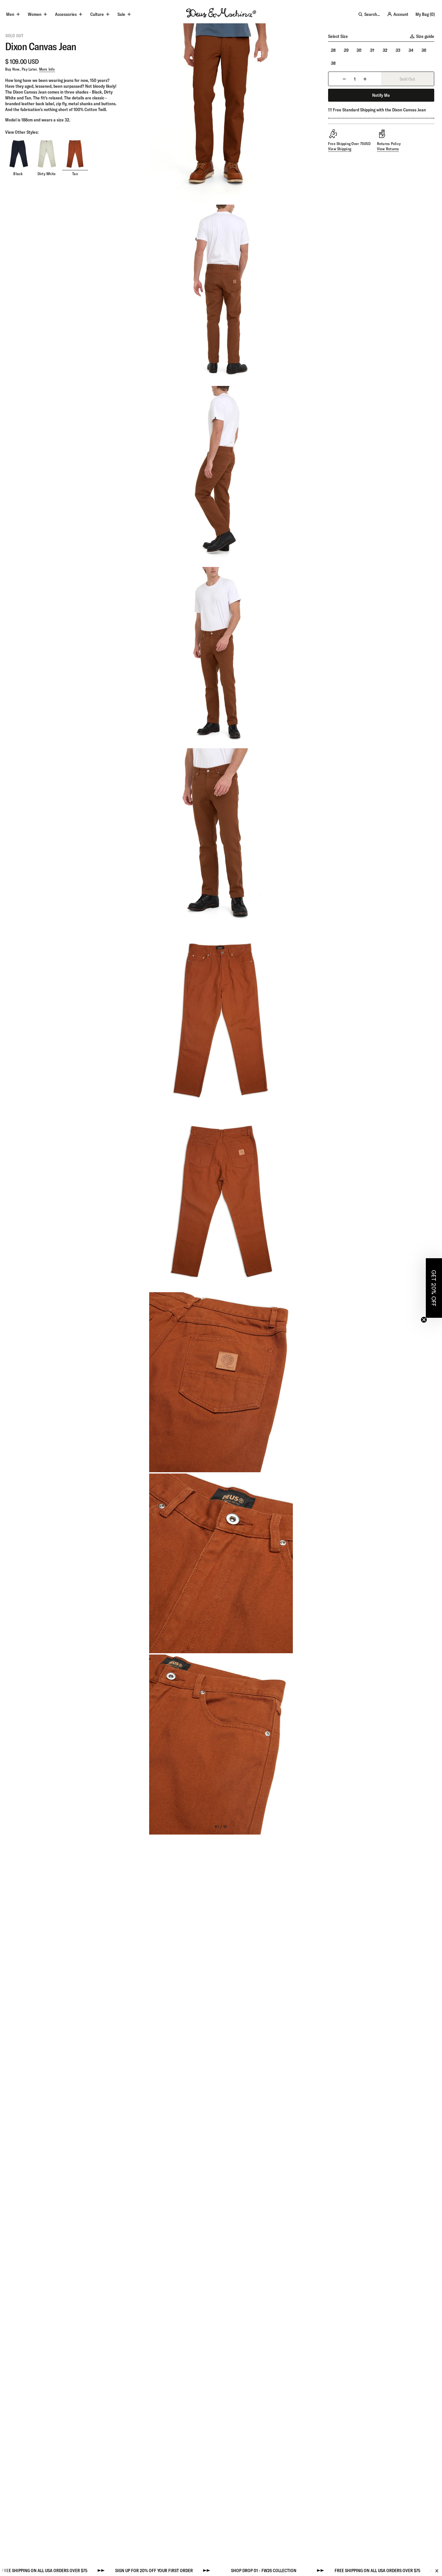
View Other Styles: (22, 132)
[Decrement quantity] (344, 79)
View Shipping (340, 149)
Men (10, 14)
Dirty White (47, 174)
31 (372, 50)
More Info (47, 69)
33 (398, 50)
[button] (434, 1288)
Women (35, 14)
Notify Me (381, 95)
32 (385, 50)
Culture (97, 14)
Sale (121, 14)
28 (333, 50)
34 (411, 50)
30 (359, 50)
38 (333, 63)
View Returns (388, 149)
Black (18, 174)
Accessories (66, 14)
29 (346, 50)
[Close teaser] (424, 1320)
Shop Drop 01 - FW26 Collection (203, 2570)
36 (424, 50)
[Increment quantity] (365, 79)
